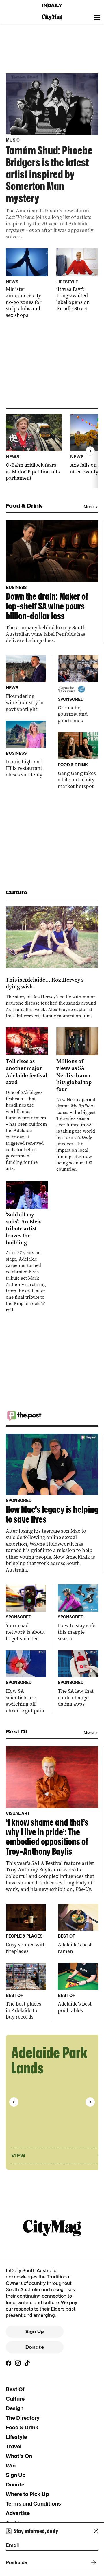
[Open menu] (97, 17)
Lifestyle (16, 2437)
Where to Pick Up (27, 2494)
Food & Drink (22, 2427)
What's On (19, 2456)
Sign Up (35, 2332)
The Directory (23, 2418)
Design (15, 2408)
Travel (14, 2446)
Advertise (18, 2513)
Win (11, 2466)
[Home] (52, 5)
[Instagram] (18, 2363)
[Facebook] (9, 2363)
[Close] (96, 2531)
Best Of (15, 2389)
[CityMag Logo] (52, 17)
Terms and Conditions (33, 2504)
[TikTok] (27, 2363)
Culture (15, 2399)
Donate (35, 2347)
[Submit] (92, 2563)
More (89, 507)
